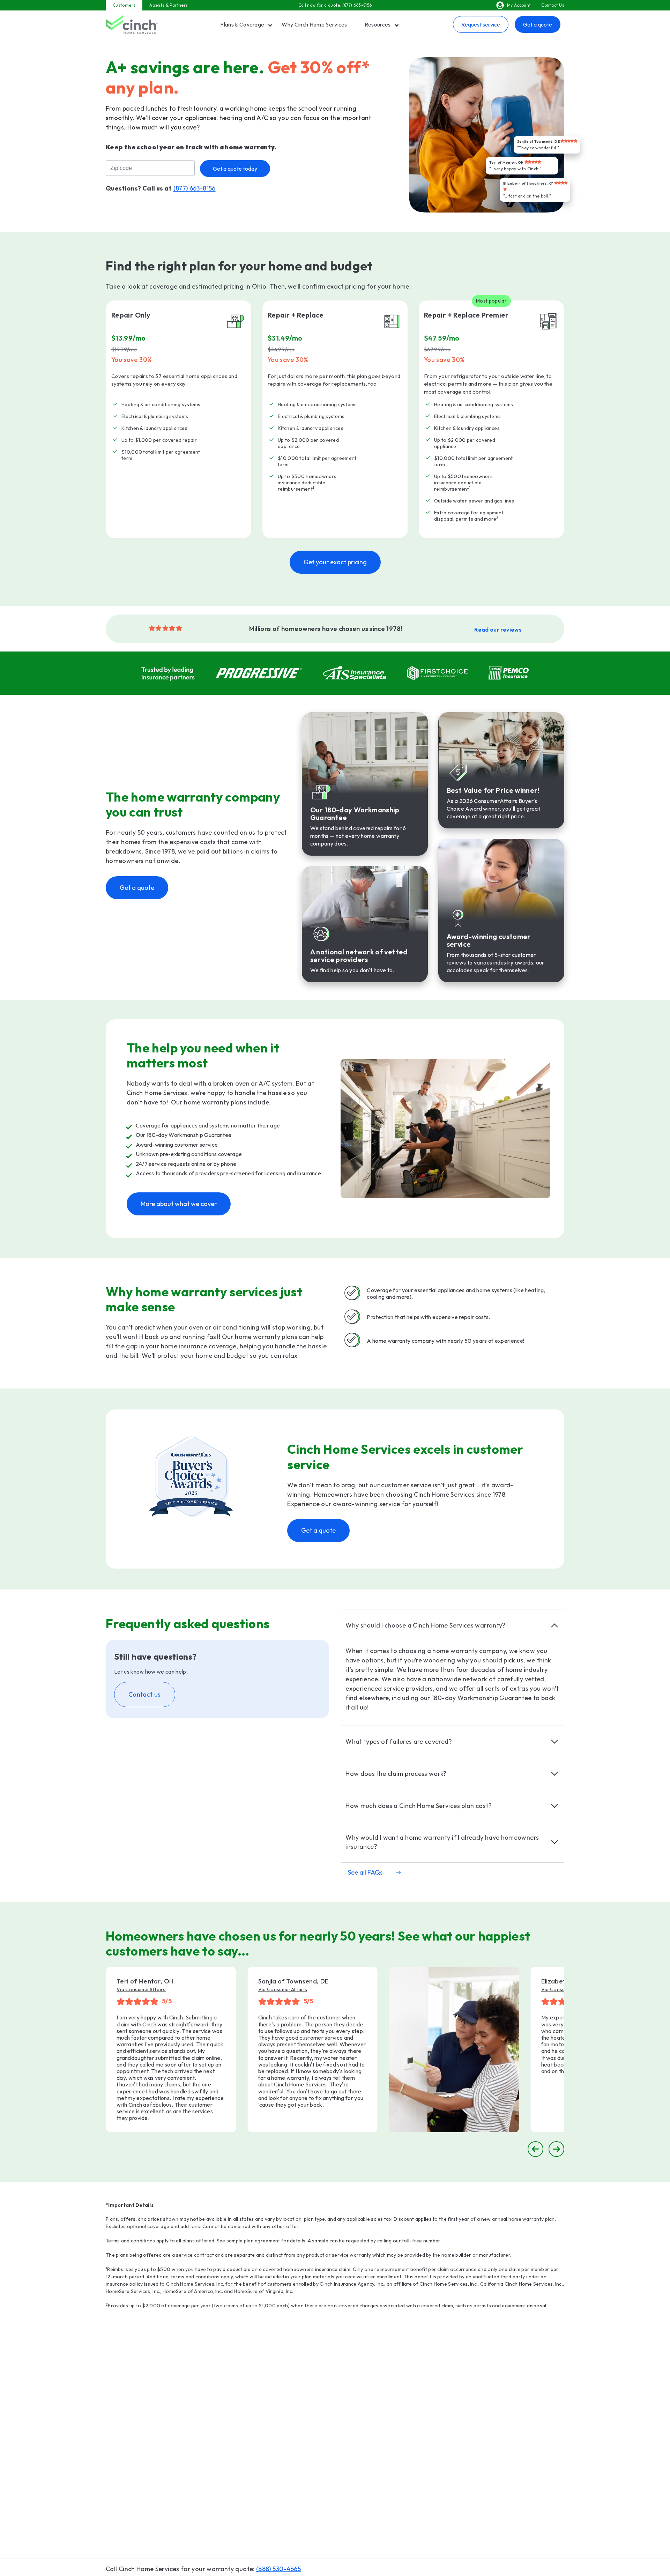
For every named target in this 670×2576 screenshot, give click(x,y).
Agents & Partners (169, 5)
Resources (378, 24)
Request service (481, 24)
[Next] (556, 2149)
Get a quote (538, 24)
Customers (124, 5)
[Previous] (535, 2149)
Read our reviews (498, 630)
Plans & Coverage (242, 24)
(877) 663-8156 (357, 5)
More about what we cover (179, 1204)
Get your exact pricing (335, 562)
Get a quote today (235, 169)
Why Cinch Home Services (314, 24)
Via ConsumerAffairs (141, 1989)
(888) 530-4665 (278, 2569)
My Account (519, 5)
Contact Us (553, 5)
